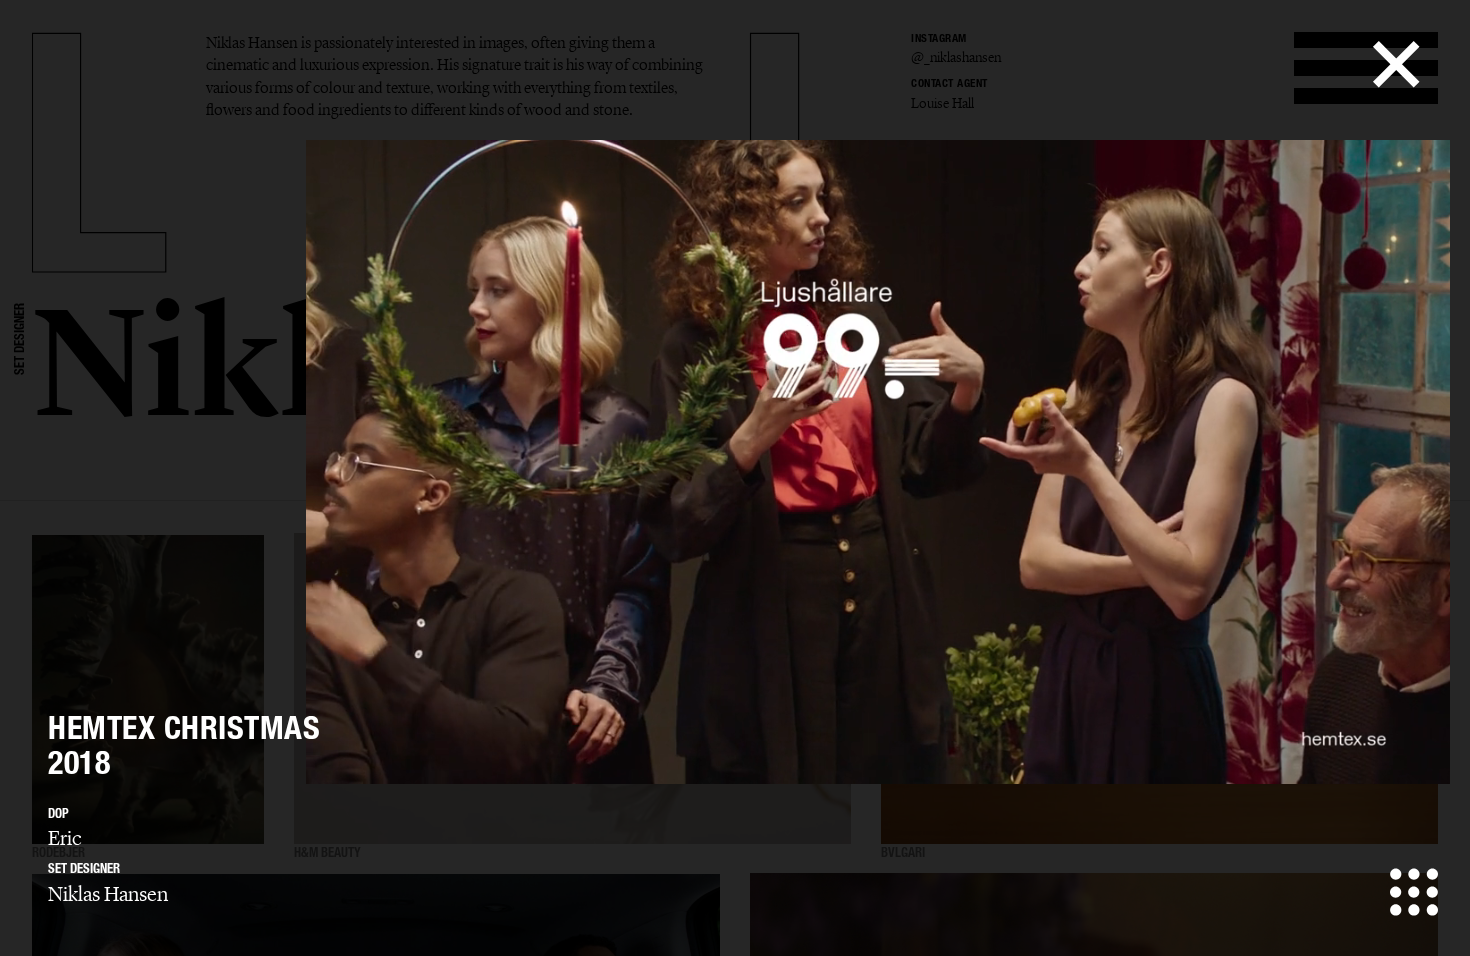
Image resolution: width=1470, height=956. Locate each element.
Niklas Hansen (108, 894)
